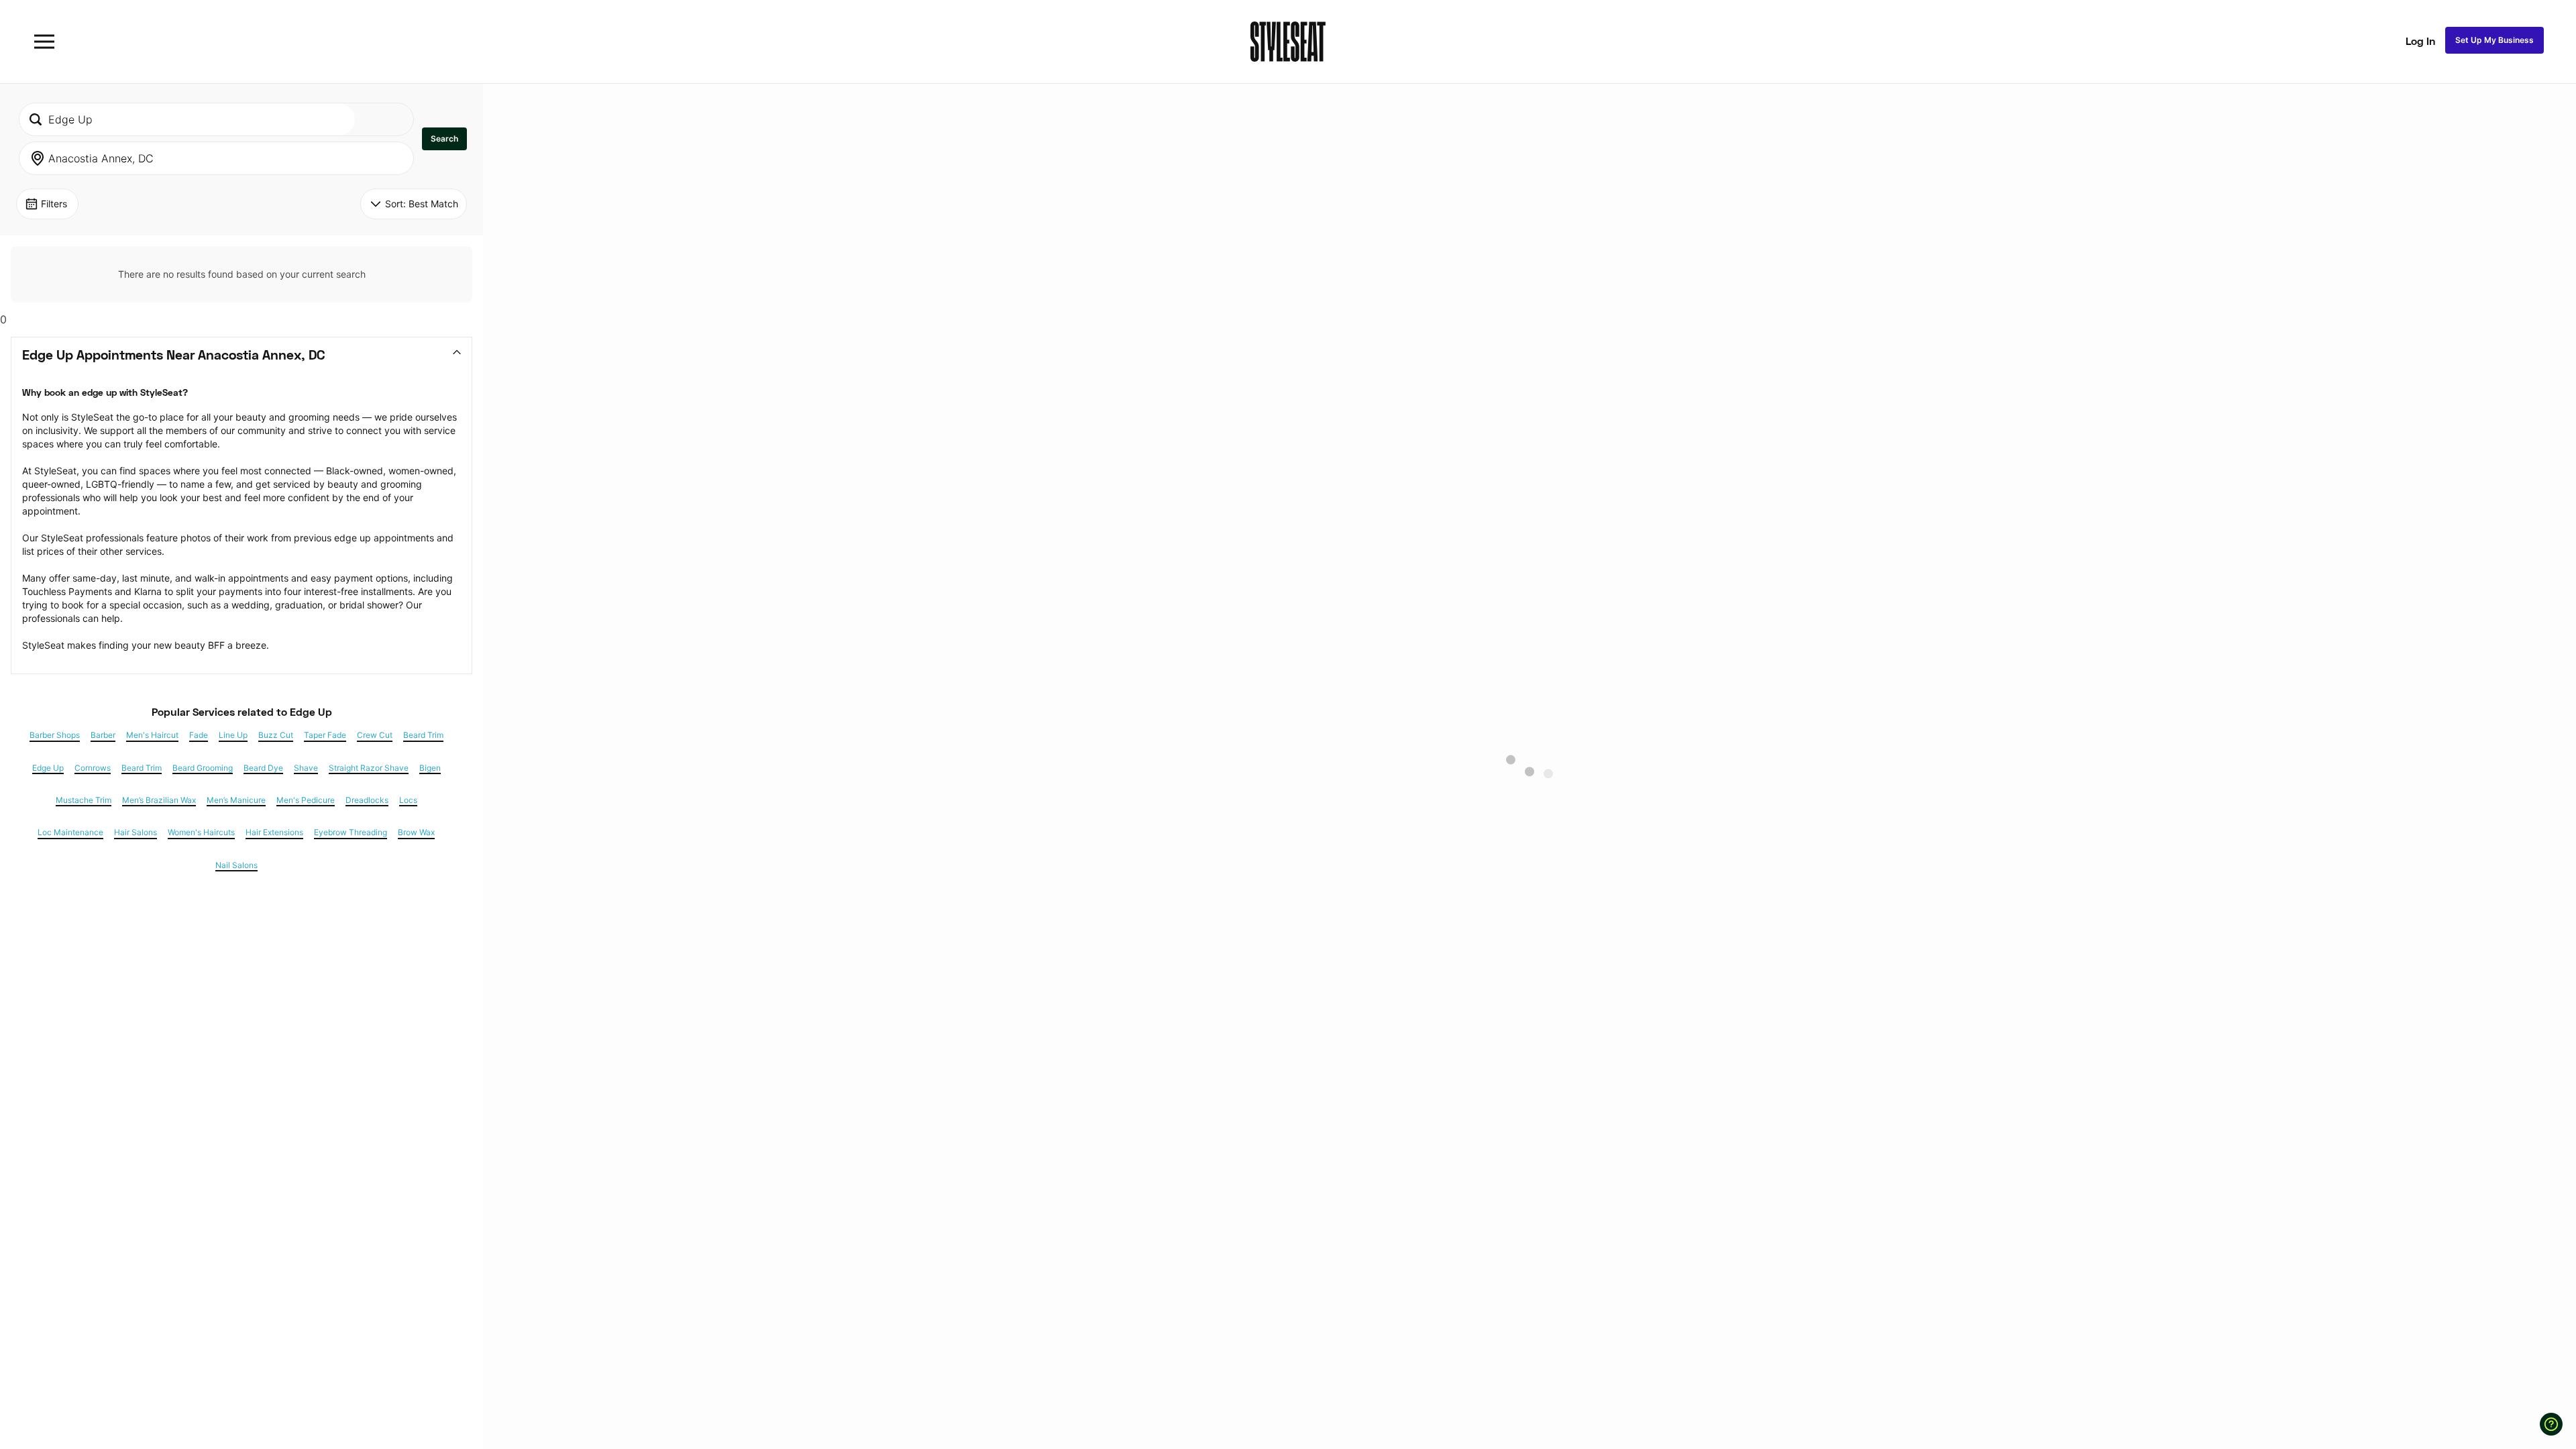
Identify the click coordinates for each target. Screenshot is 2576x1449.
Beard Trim (423, 735)
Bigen (430, 768)
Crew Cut (375, 735)
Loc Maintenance (70, 833)
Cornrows (93, 768)
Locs (408, 800)
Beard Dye (263, 768)
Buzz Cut (276, 735)
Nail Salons (236, 865)
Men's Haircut (152, 735)
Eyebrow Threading (351, 833)
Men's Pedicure (306, 800)
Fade (199, 735)
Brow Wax (416, 833)
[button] (444, 139)
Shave (306, 768)
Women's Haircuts (201, 833)
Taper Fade (325, 735)
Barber (103, 735)
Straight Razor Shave (369, 768)
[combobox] (187, 119)
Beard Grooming (203, 768)
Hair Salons (136, 833)
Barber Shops (55, 735)
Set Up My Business (2494, 40)
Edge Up (48, 768)
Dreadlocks (367, 800)
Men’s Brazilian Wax (159, 800)
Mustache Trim (84, 800)
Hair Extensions (274, 833)
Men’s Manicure (236, 800)
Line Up (233, 735)
